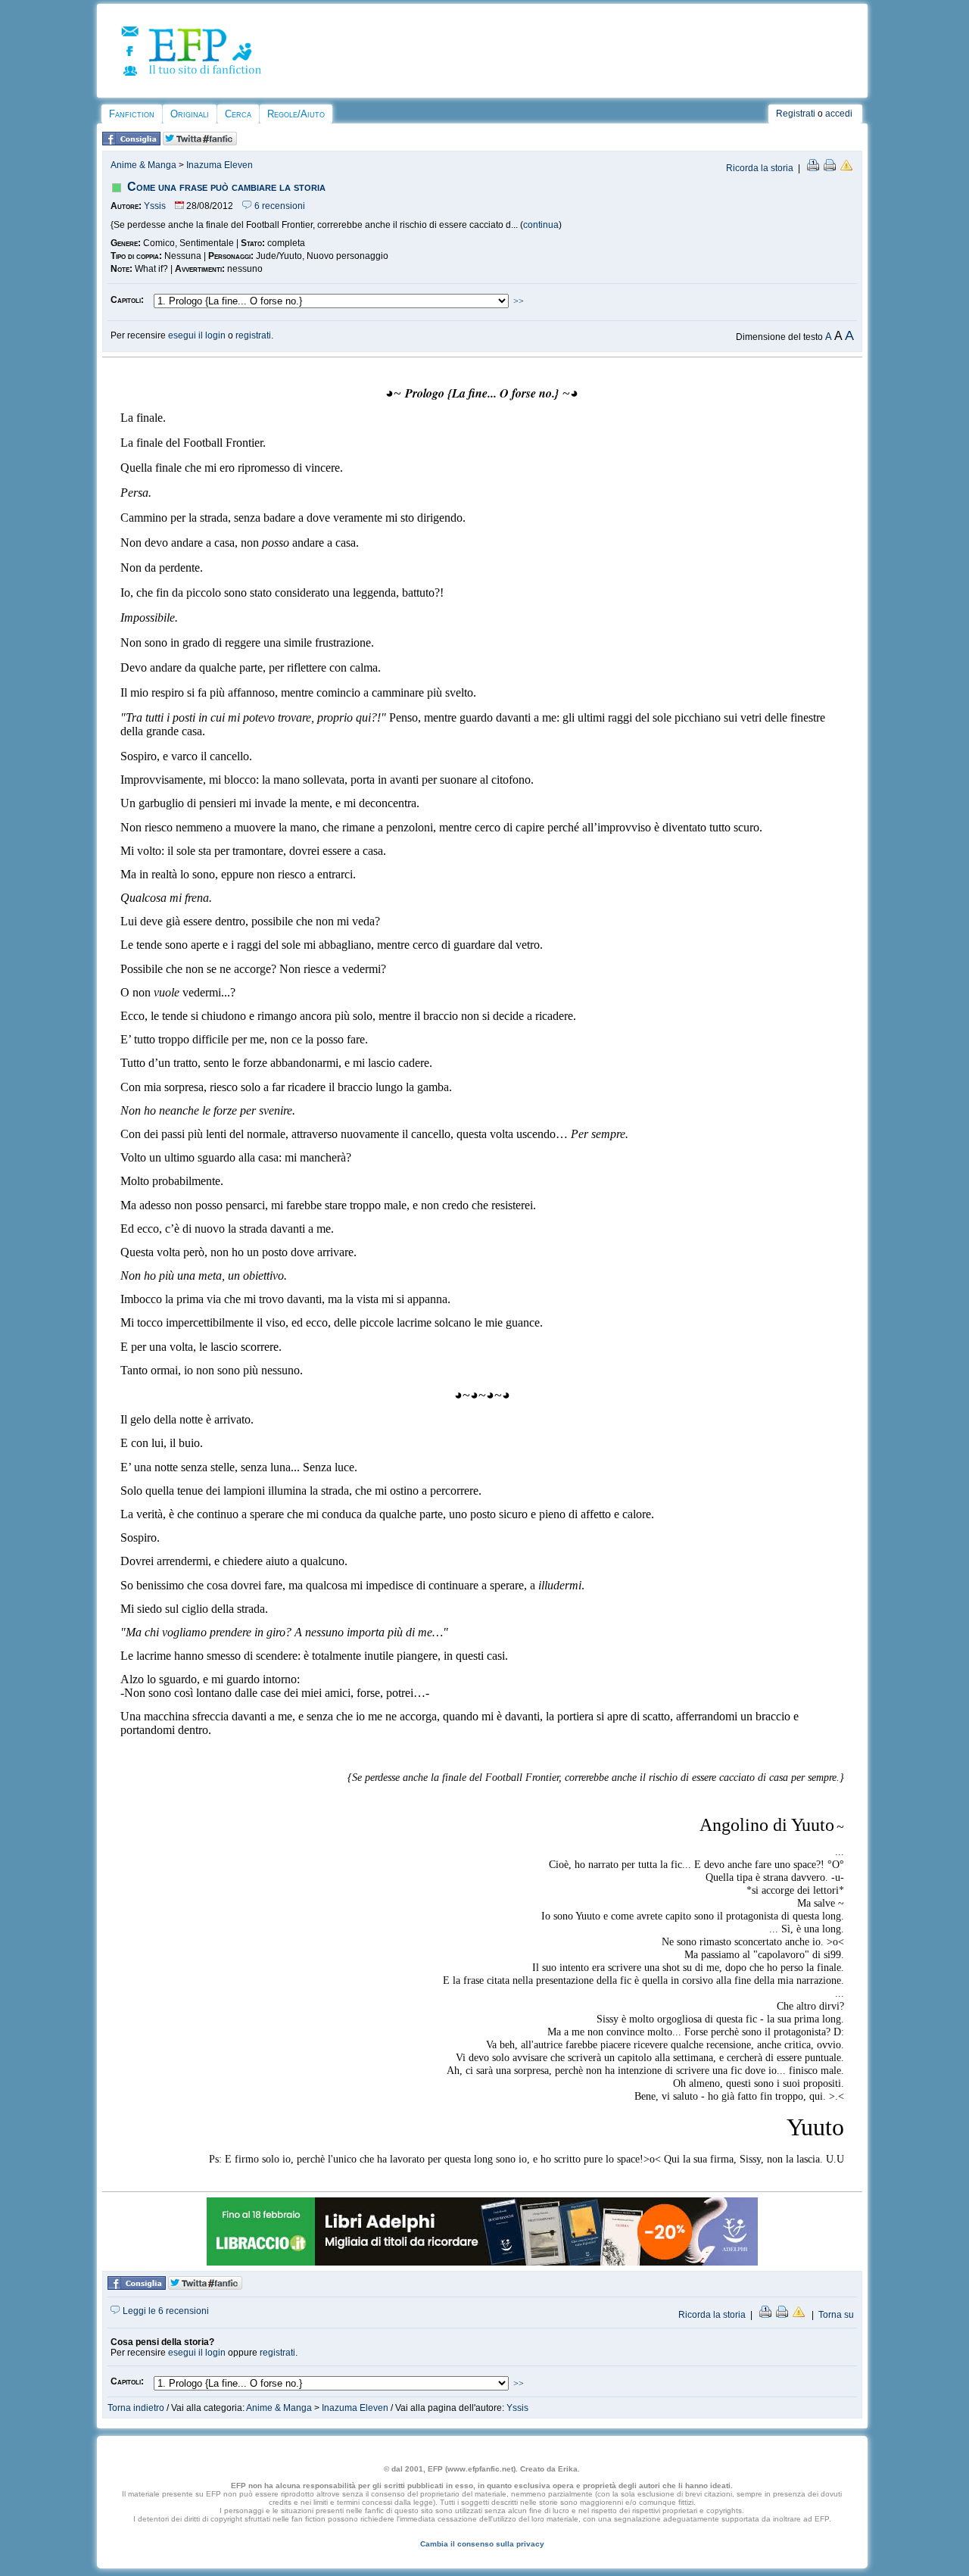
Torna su (836, 2315)
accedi (839, 114)
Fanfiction (132, 114)
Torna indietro (136, 2408)
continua (541, 225)
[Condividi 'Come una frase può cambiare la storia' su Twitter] (200, 142)
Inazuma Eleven (220, 165)
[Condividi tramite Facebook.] (131, 142)
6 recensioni (279, 206)
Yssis (155, 206)
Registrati (796, 114)
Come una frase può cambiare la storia (226, 187)
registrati (253, 335)
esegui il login (197, 335)
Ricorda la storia (760, 168)
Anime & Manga (143, 165)
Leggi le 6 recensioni (165, 2311)
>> (519, 301)
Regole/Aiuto (296, 114)
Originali (190, 114)
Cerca (238, 114)
